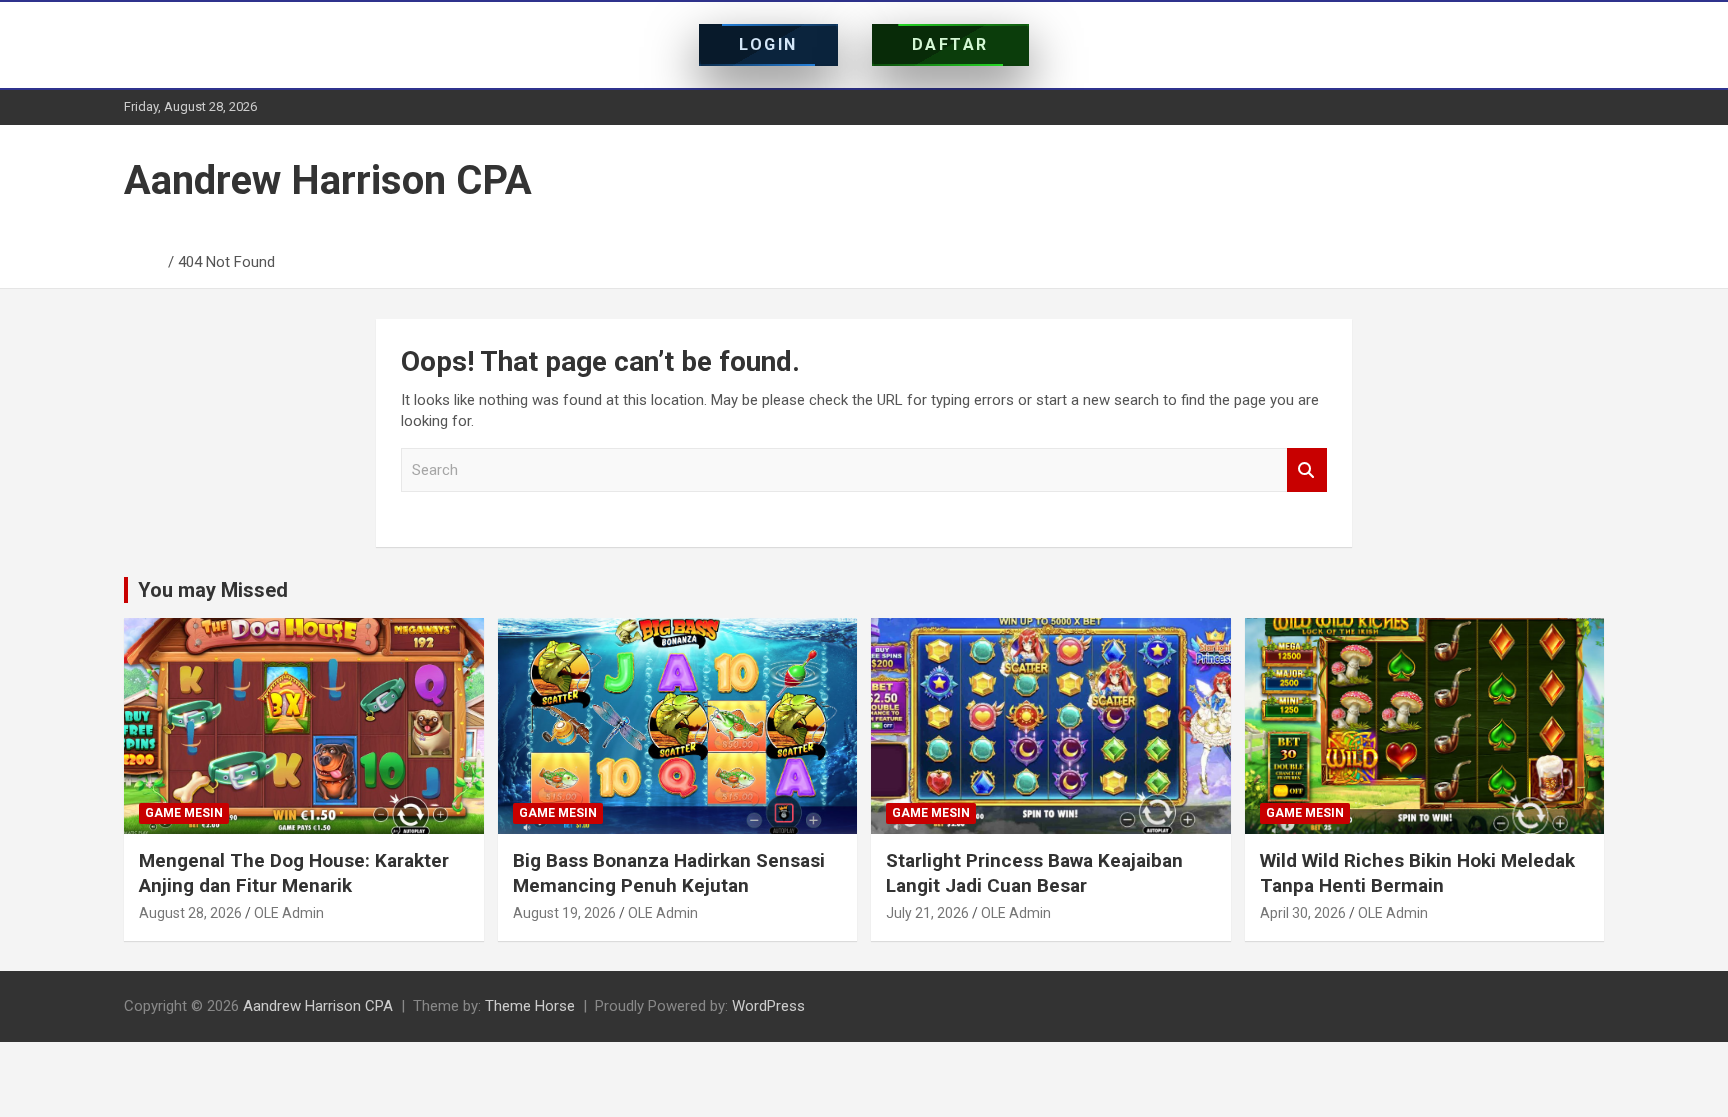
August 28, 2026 (190, 913)
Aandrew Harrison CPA (328, 180)
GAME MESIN (184, 813)
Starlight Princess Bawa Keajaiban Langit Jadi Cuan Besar (1034, 873)
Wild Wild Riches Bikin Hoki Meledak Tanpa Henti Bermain (1417, 873)
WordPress (768, 1006)
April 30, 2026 (1303, 913)
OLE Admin (289, 913)
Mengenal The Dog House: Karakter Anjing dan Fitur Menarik (294, 873)
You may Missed (213, 590)
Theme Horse (530, 1006)
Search (1307, 470)
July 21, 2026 (927, 913)
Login (768, 44)
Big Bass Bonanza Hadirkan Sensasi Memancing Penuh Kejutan (669, 873)
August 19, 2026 (564, 913)
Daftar (950, 44)
